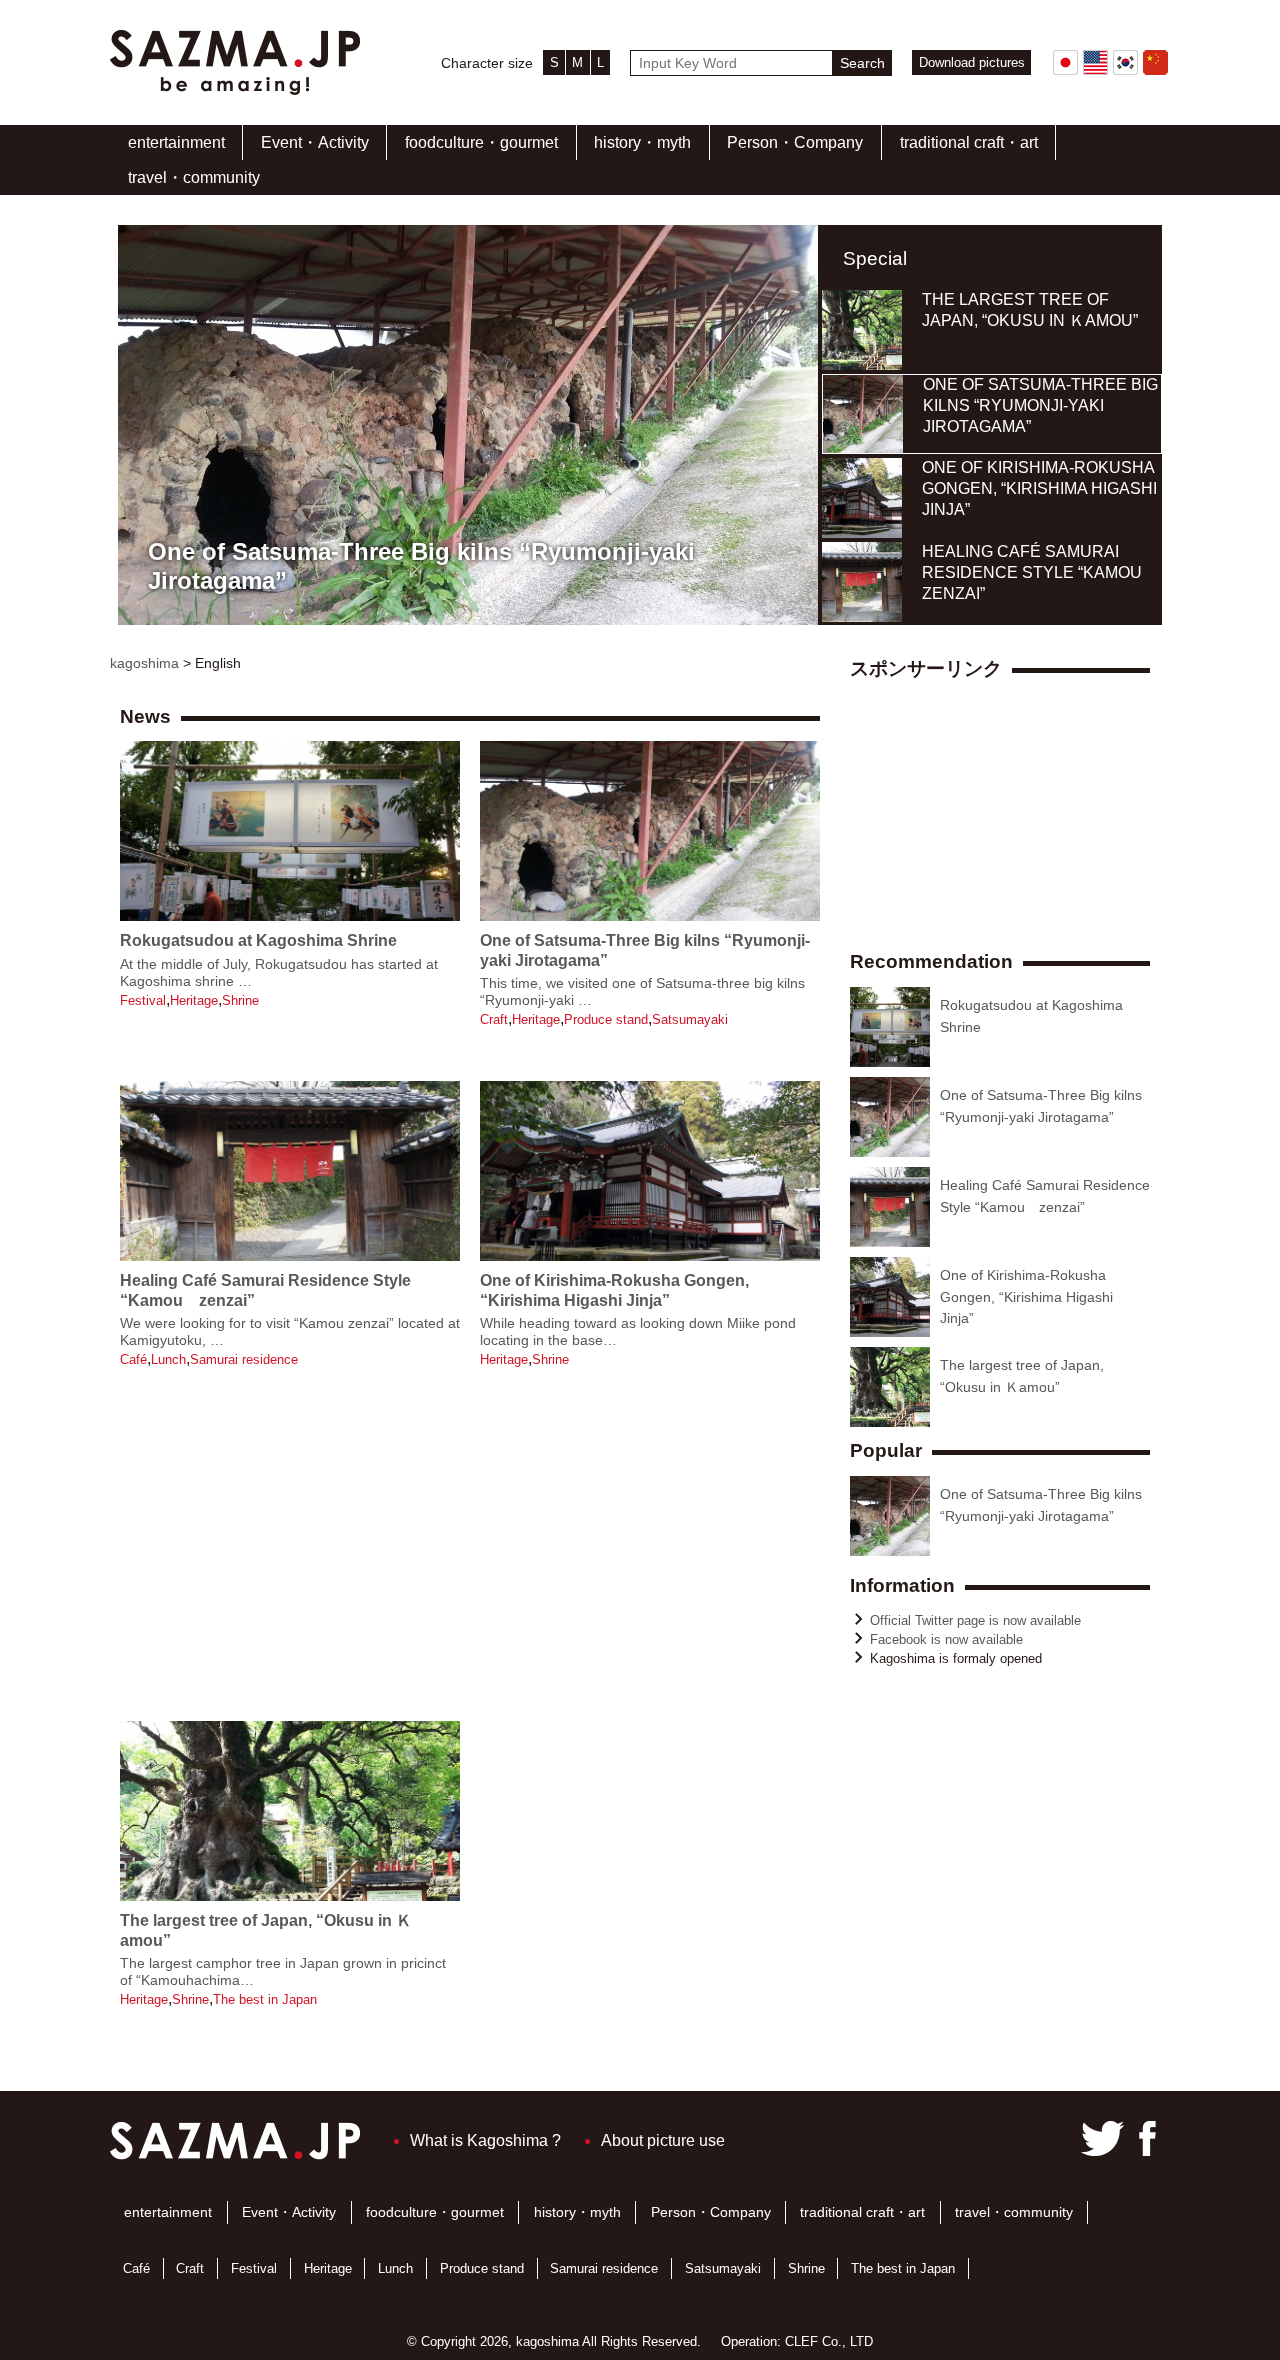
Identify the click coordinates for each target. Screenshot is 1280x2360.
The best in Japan (265, 1999)
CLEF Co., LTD (829, 2341)
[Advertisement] (470, 1561)
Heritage (194, 1000)
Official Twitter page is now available (975, 1620)
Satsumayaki (690, 1019)
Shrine (240, 1000)
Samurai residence (244, 1359)
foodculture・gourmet (481, 142)
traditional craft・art (969, 142)
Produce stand (606, 1019)
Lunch (168, 1359)
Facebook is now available (946, 1639)
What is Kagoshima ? (485, 2140)
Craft (494, 1019)
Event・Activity (315, 142)
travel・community (194, 177)
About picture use (663, 2140)
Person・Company (795, 142)
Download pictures (972, 62)
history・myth (642, 142)
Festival (143, 1000)
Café (133, 1359)
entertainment (176, 142)
